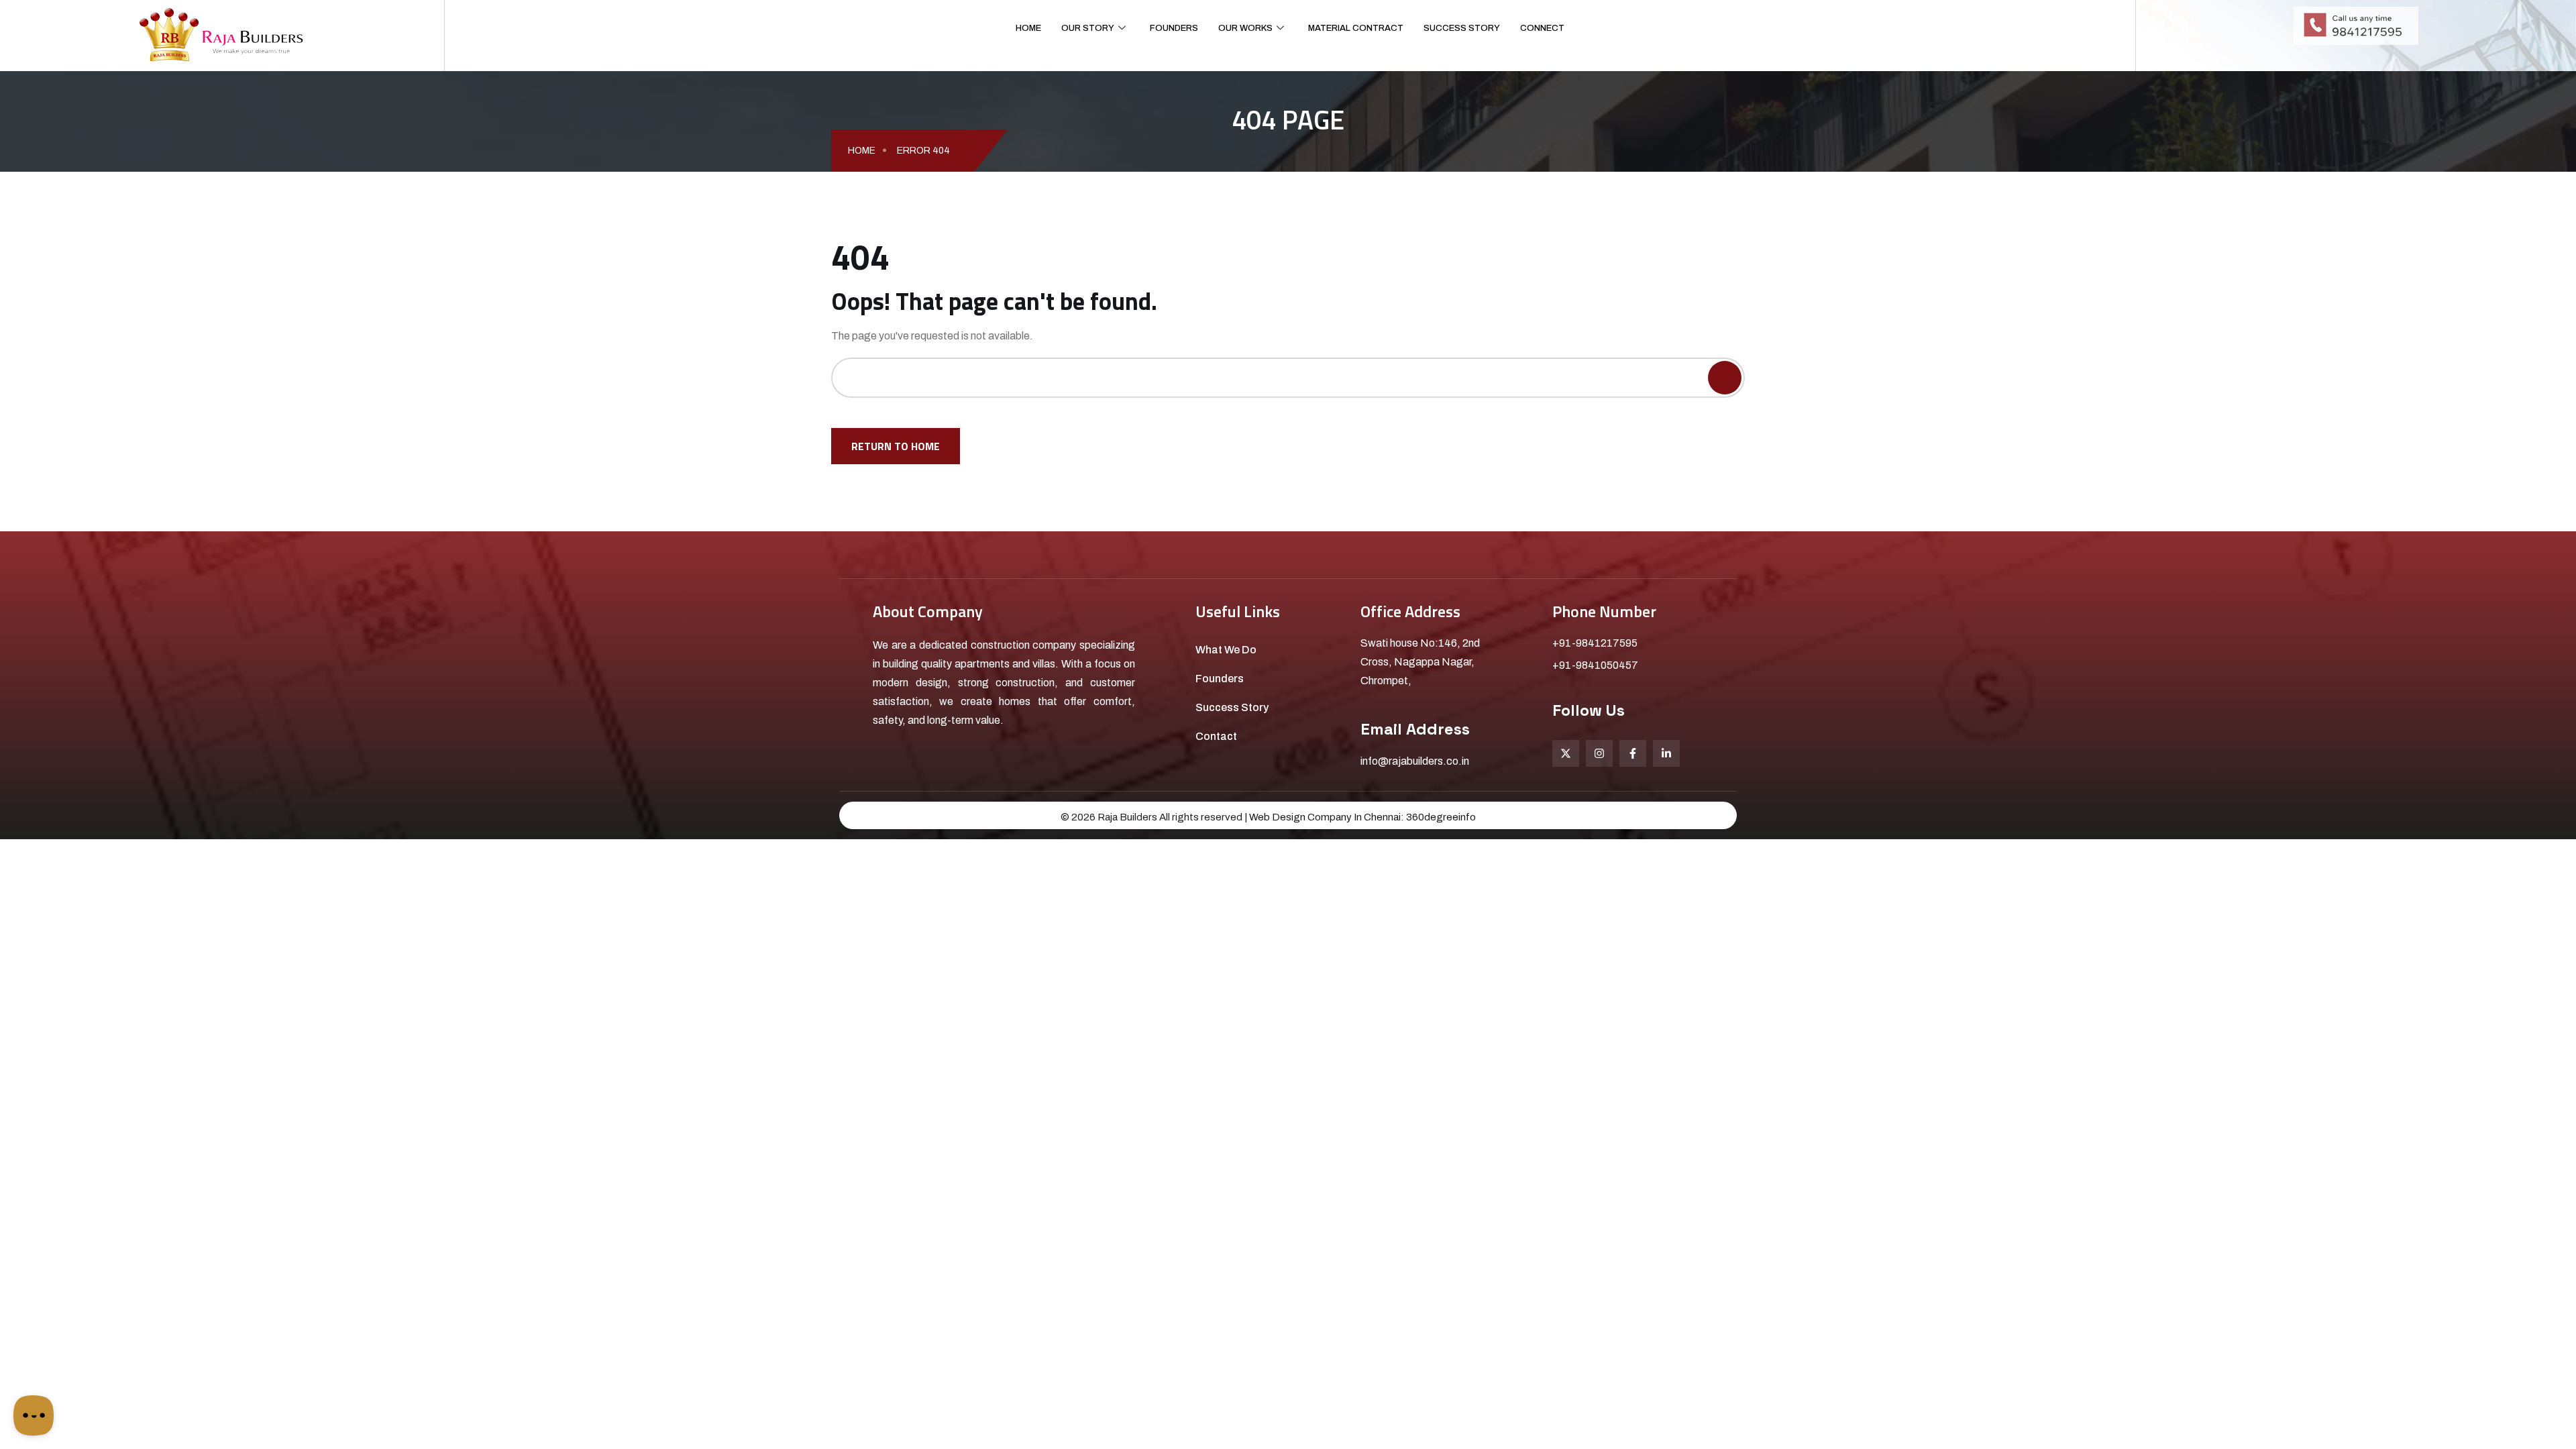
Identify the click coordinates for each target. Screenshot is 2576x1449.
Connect (1542, 28)
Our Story (1088, 28)
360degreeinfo (1441, 817)
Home (1028, 28)
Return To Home (896, 446)
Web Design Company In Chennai (1325, 817)
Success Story (1462, 28)
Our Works (1245, 28)
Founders (1174, 28)
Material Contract (1356, 28)
